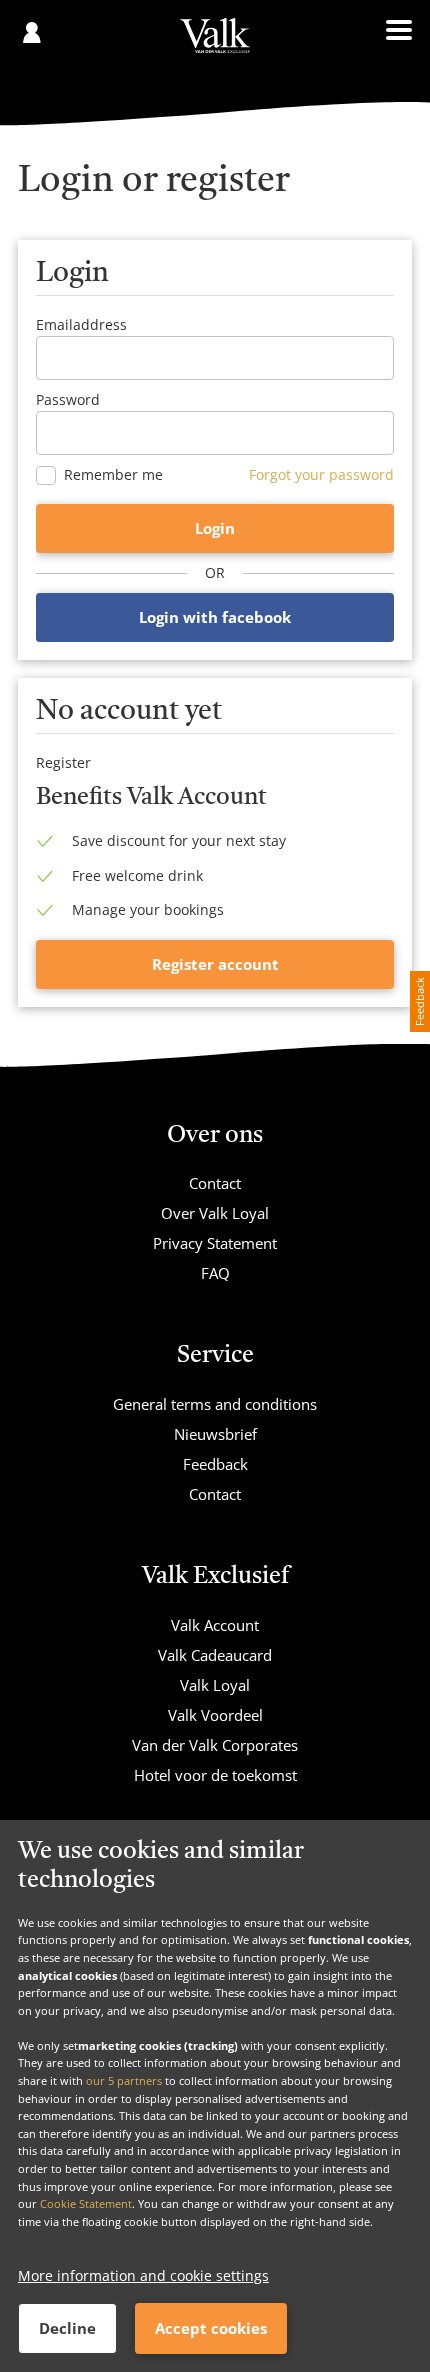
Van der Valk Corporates (215, 1745)
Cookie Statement (86, 2203)
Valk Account (215, 1625)
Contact (215, 1183)
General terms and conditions (215, 1404)
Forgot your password (321, 474)
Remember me (113, 475)
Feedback (215, 1464)
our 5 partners (124, 2080)
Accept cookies (211, 2328)
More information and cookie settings (143, 2275)
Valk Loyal (215, 1685)
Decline (67, 2328)
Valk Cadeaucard (215, 1655)
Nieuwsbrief (215, 1434)
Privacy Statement (215, 1243)
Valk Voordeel (215, 1715)
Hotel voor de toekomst (215, 1775)
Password (68, 399)
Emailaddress (81, 324)
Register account (215, 964)
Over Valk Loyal (215, 1213)
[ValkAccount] (215, 45)
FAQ (215, 1273)
